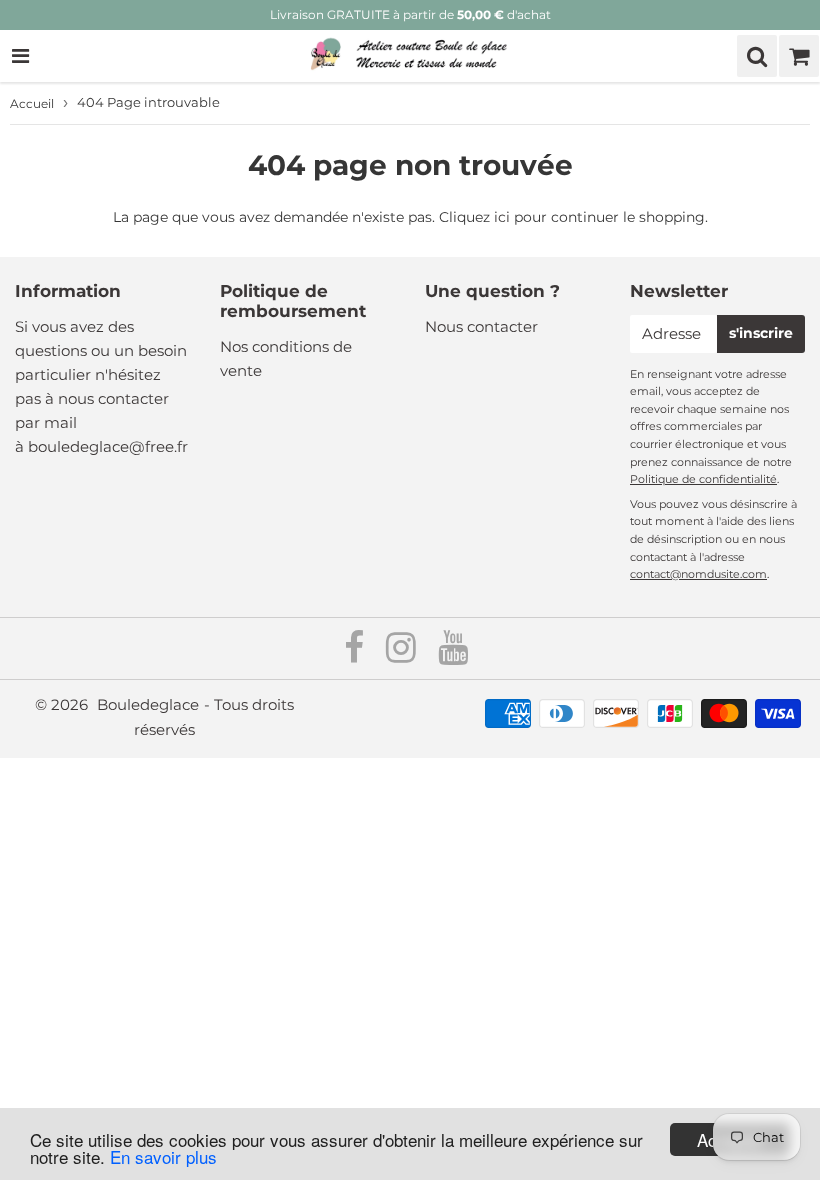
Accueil (32, 103)
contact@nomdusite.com (698, 574)
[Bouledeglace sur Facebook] (356, 654)
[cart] (799, 56)
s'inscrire (761, 333)
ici (502, 217)
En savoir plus (163, 1156)
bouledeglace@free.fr (108, 446)
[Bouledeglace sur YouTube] (453, 654)
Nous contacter (481, 326)
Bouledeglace (148, 704)
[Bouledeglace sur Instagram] (403, 654)
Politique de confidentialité (703, 479)
